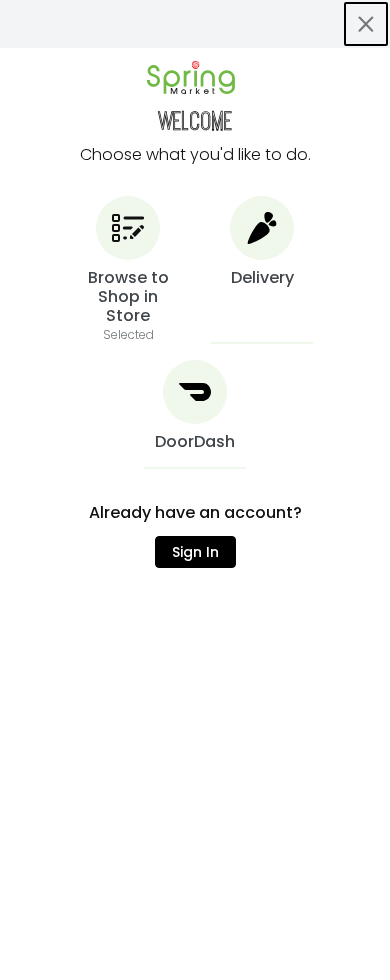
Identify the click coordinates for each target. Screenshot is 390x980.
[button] (128, 270)
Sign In (195, 552)
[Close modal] (366, 24)
